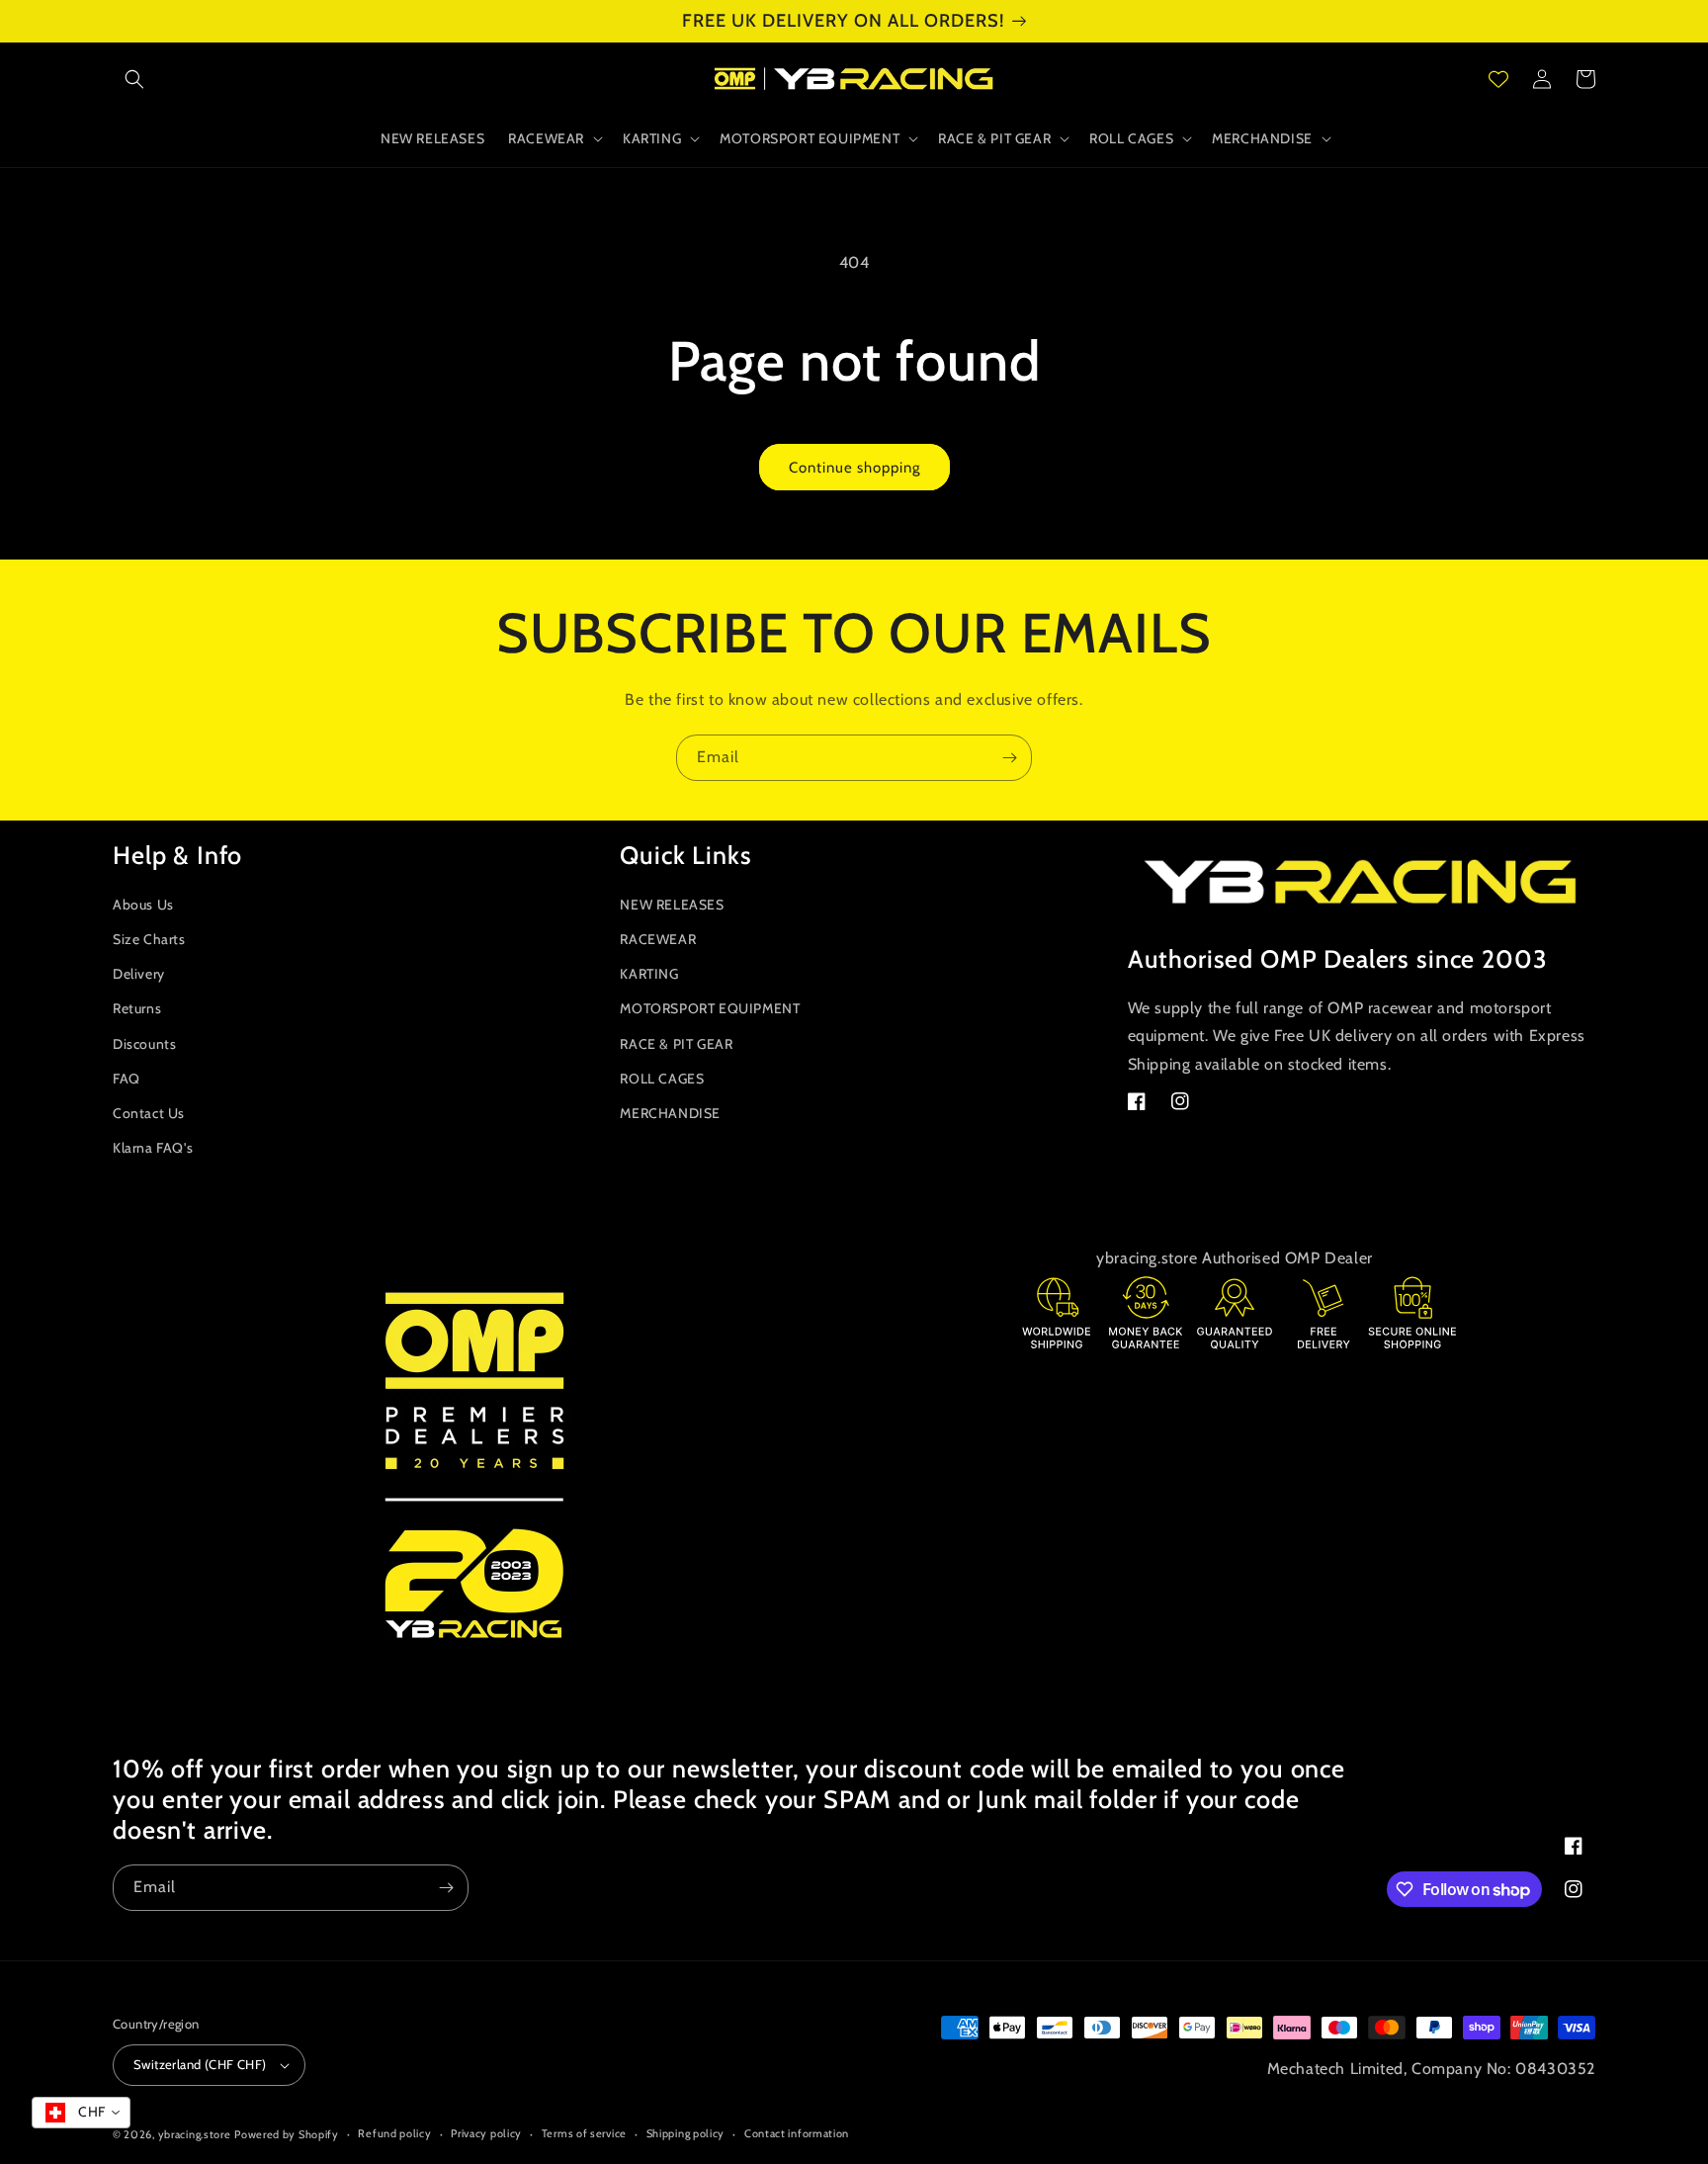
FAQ (127, 1079)
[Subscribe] (1009, 758)
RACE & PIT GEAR (676, 1044)
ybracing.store (195, 2134)
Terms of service (584, 2133)
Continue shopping (854, 468)
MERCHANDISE (670, 1113)
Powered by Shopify (287, 2134)
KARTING (649, 974)
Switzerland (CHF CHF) (200, 2064)
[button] (134, 79)
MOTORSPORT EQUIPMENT (710, 1008)
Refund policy (394, 2133)
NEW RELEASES (672, 905)
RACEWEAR (658, 939)
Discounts (144, 1044)
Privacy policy (486, 2133)
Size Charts (149, 939)
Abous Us (143, 905)
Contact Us (149, 1113)
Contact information (797, 2133)
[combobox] (81, 2113)
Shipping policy (686, 2133)
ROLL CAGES (662, 1079)
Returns (137, 1008)
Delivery (139, 974)
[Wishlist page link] (1498, 79)
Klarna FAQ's (153, 1148)
